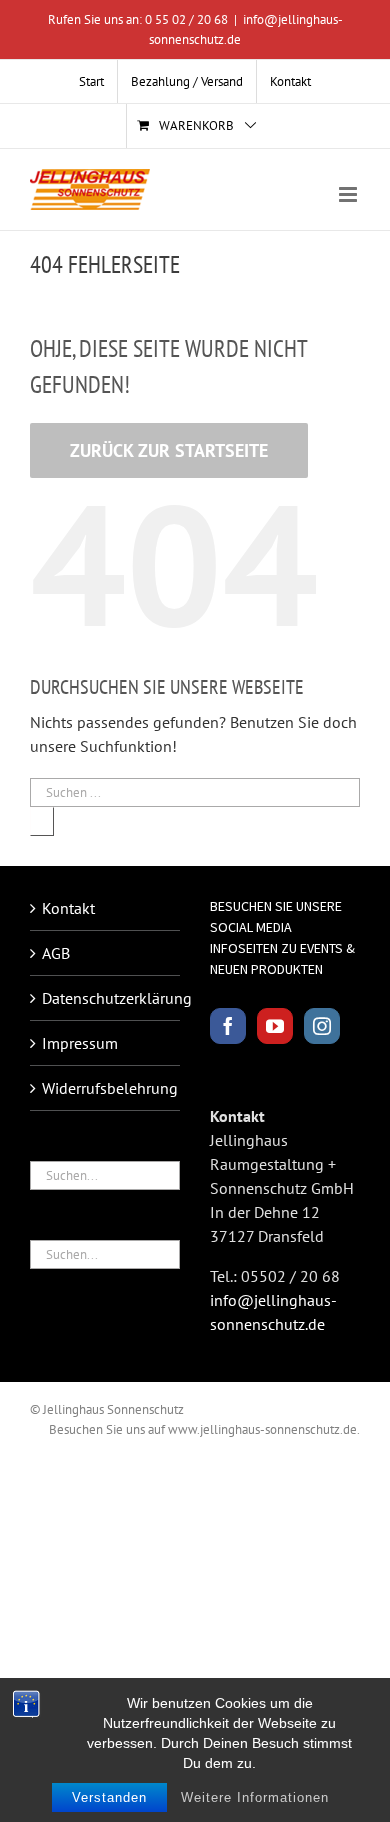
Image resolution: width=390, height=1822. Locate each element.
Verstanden (109, 1797)
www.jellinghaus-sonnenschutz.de (262, 1429)
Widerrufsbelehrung (106, 1088)
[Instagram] (322, 1026)
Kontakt (68, 908)
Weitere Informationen (255, 1797)
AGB (56, 953)
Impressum (80, 1043)
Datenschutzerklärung (106, 998)
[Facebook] (228, 1026)
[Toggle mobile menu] (349, 194)
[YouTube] (275, 1026)
